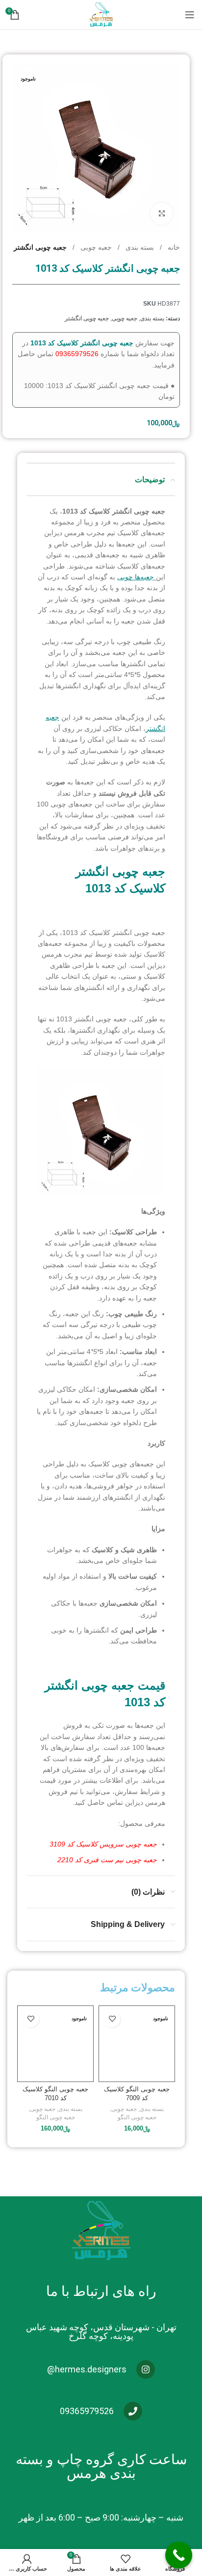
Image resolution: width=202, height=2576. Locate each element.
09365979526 (77, 354)
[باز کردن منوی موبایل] (190, 15)
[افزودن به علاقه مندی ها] (112, 2019)
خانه (173, 247)
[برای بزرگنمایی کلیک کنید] (162, 214)
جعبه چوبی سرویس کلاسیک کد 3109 (102, 1844)
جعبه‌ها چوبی (136, 577)
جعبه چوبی (95, 247)
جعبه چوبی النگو (137, 2117)
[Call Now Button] (179, 2555)
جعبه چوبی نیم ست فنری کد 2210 (107, 1860)
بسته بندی (139, 247)
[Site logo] (101, 14)
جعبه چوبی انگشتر (40, 247)
